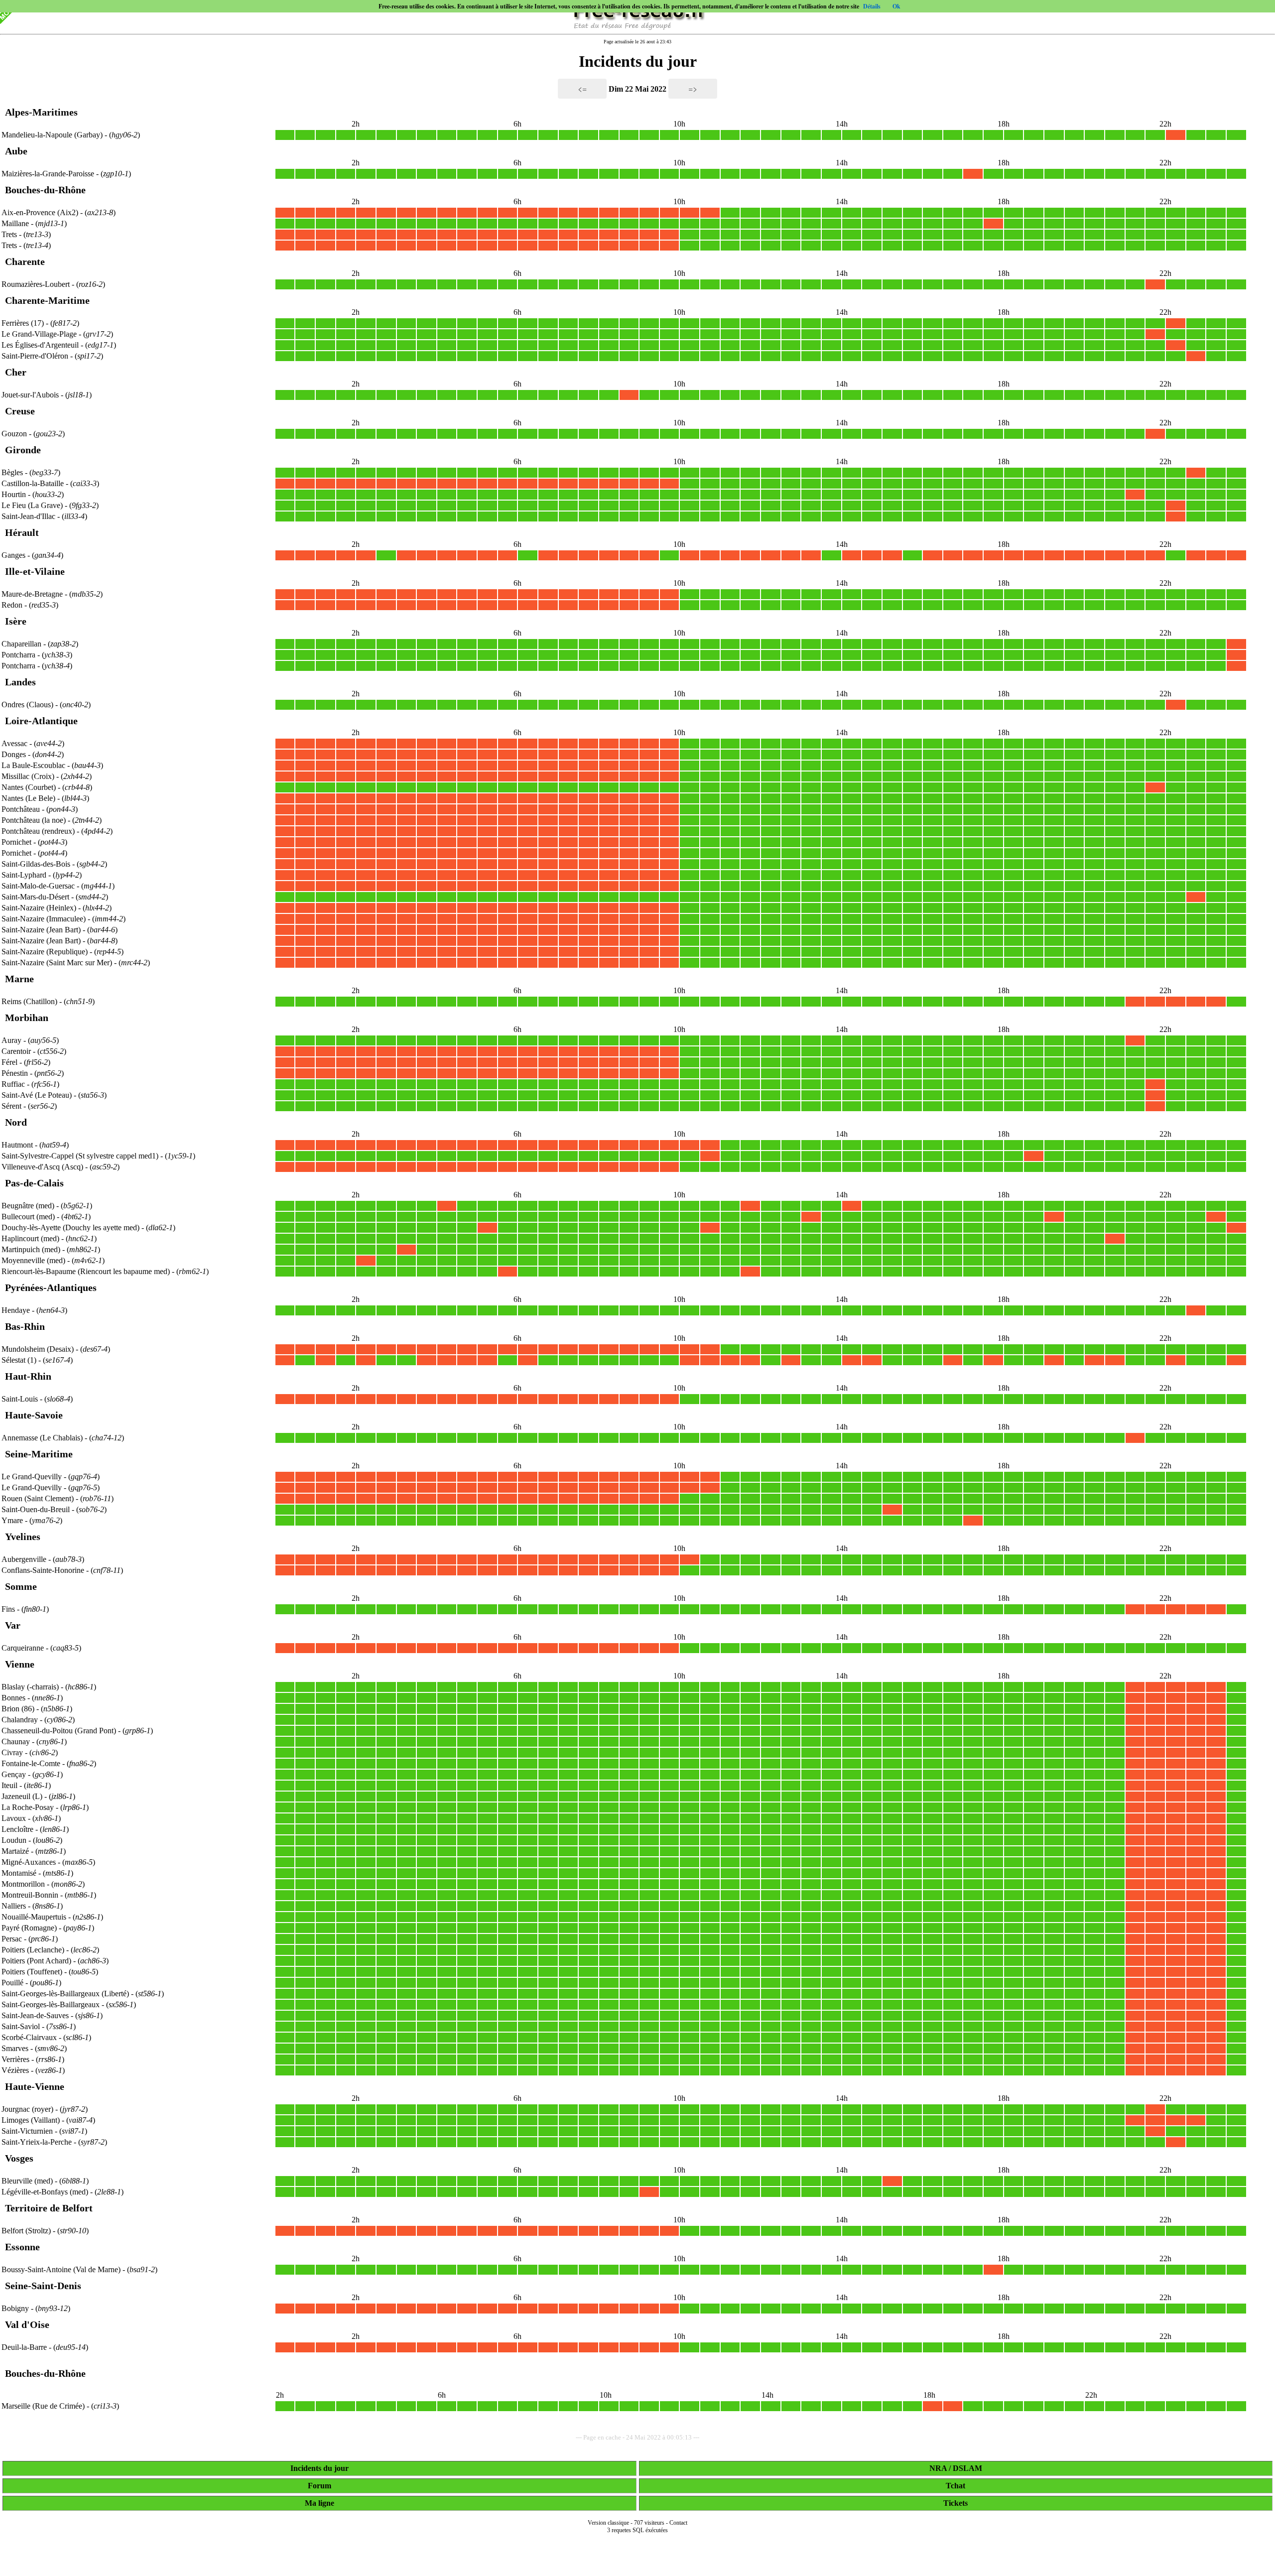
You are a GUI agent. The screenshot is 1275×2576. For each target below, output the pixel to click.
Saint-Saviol (21, 2026)
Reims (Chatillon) (30, 1001)
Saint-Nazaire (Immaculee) (45, 919)
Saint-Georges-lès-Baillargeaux (51, 2004)
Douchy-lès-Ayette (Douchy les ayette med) (71, 1227)
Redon (12, 605)
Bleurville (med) (28, 2181)
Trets (9, 234)
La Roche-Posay (28, 1807)
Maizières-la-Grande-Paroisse (48, 174)
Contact (678, 2523)
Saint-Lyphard (24, 875)
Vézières (15, 2070)
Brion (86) (19, 1709)
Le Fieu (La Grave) (33, 505)
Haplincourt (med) (31, 1238)
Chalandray (20, 1720)
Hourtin (14, 494)
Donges (14, 754)
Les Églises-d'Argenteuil (40, 345)
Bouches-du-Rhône (45, 190)
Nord (16, 1122)
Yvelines (23, 1537)
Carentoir (16, 1051)
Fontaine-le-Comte (31, 1763)
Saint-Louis (20, 1399)
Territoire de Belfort (49, 2208)
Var (13, 1625)
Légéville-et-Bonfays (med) (46, 2192)
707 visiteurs (649, 2523)
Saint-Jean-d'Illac (28, 516)
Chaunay (16, 1741)
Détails (872, 6)
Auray (11, 1040)
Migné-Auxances (29, 1862)
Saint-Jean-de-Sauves (35, 2015)
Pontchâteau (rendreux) (39, 831)
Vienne (20, 1664)
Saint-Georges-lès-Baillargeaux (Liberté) (66, 1994)
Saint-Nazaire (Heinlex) (40, 908)
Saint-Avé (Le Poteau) (38, 1095)
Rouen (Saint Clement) (39, 1498)
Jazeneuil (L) (23, 1796)
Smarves (15, 2048)
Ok (896, 6)
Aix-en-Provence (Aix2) (41, 212)
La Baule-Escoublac (33, 765)
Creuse (20, 411)
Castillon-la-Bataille (33, 483)
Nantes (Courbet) (30, 787)
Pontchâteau (21, 809)
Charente (25, 261)
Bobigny (15, 2308)
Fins (8, 1609)
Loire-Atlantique (41, 721)
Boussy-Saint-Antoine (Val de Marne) (62, 2269)
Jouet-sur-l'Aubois (30, 395)
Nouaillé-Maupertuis (34, 1917)
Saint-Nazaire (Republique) (46, 952)
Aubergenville (24, 1559)
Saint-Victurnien (27, 2131)
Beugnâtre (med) (29, 1206)
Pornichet (16, 842)
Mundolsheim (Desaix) (39, 1349)
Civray (12, 1752)
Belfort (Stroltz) (27, 2231)
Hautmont (17, 1145)
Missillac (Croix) (29, 776)
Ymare (12, 1520)
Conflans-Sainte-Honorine (43, 1570)
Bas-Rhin (25, 1326)
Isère (16, 621)
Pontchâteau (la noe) (35, 820)
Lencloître (17, 1829)
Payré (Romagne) (30, 1928)
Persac (12, 1939)
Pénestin (15, 1073)
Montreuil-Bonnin (30, 1895)
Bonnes (13, 1698)
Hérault (22, 532)
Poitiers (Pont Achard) (37, 1961)
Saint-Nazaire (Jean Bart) (42, 930)
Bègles (12, 472)
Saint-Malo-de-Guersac (38, 886)
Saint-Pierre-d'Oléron (35, 356)
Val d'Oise (27, 2324)
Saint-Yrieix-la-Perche (37, 2142)
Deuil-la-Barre (24, 2347)
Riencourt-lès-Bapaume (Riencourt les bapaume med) (87, 1271)
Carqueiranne (23, 1648)
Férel (9, 1062)
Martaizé (15, 1851)
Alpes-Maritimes (41, 112)
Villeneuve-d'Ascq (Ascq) (43, 1167)
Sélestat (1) (20, 1360)
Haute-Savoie (34, 1415)
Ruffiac (13, 1084)
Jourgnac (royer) (28, 2109)
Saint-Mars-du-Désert (35, 897)
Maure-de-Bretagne (32, 594)
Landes (20, 682)
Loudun (14, 1840)
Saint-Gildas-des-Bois (36, 864)
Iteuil (9, 1785)
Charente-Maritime (47, 300)
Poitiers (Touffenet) (33, 1972)
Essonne (22, 2247)
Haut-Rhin (28, 1376)
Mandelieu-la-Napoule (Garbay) (53, 135)
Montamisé (19, 1873)
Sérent (11, 1106)
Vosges (19, 2158)
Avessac (14, 743)
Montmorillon (23, 1884)
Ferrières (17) (24, 323)
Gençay (14, 1774)
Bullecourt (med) (29, 1217)
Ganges (13, 555)
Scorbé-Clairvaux (29, 2037)
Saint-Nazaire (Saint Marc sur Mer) (58, 963)
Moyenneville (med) (34, 1260)
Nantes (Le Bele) (29, 798)
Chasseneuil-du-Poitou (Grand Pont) (60, 1731)
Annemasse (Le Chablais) (43, 1438)
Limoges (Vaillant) (32, 2120)
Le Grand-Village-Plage (39, 334)
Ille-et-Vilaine (35, 571)
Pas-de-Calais (34, 1183)
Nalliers (14, 1906)
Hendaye (16, 1310)
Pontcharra (18, 655)
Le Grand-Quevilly (32, 1477)
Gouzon (14, 434)
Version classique (608, 2523)
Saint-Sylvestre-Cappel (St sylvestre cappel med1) (81, 1156)
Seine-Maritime (39, 1454)
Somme (21, 1586)
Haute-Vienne (35, 2086)
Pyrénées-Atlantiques (51, 1288)
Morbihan (27, 1018)
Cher (16, 372)
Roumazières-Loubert (36, 284)
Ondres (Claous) (28, 705)
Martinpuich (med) (32, 1249)
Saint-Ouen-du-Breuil (36, 1509)
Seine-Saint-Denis (43, 2286)
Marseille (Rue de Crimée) (44, 2406)
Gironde (23, 450)
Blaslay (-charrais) (31, 1687)
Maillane (15, 223)
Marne (19, 979)
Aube (16, 151)
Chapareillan (21, 644)
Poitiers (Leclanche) (34, 1950)
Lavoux (14, 1818)
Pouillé (12, 1983)
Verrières (15, 2059)
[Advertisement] (637, 2562)
